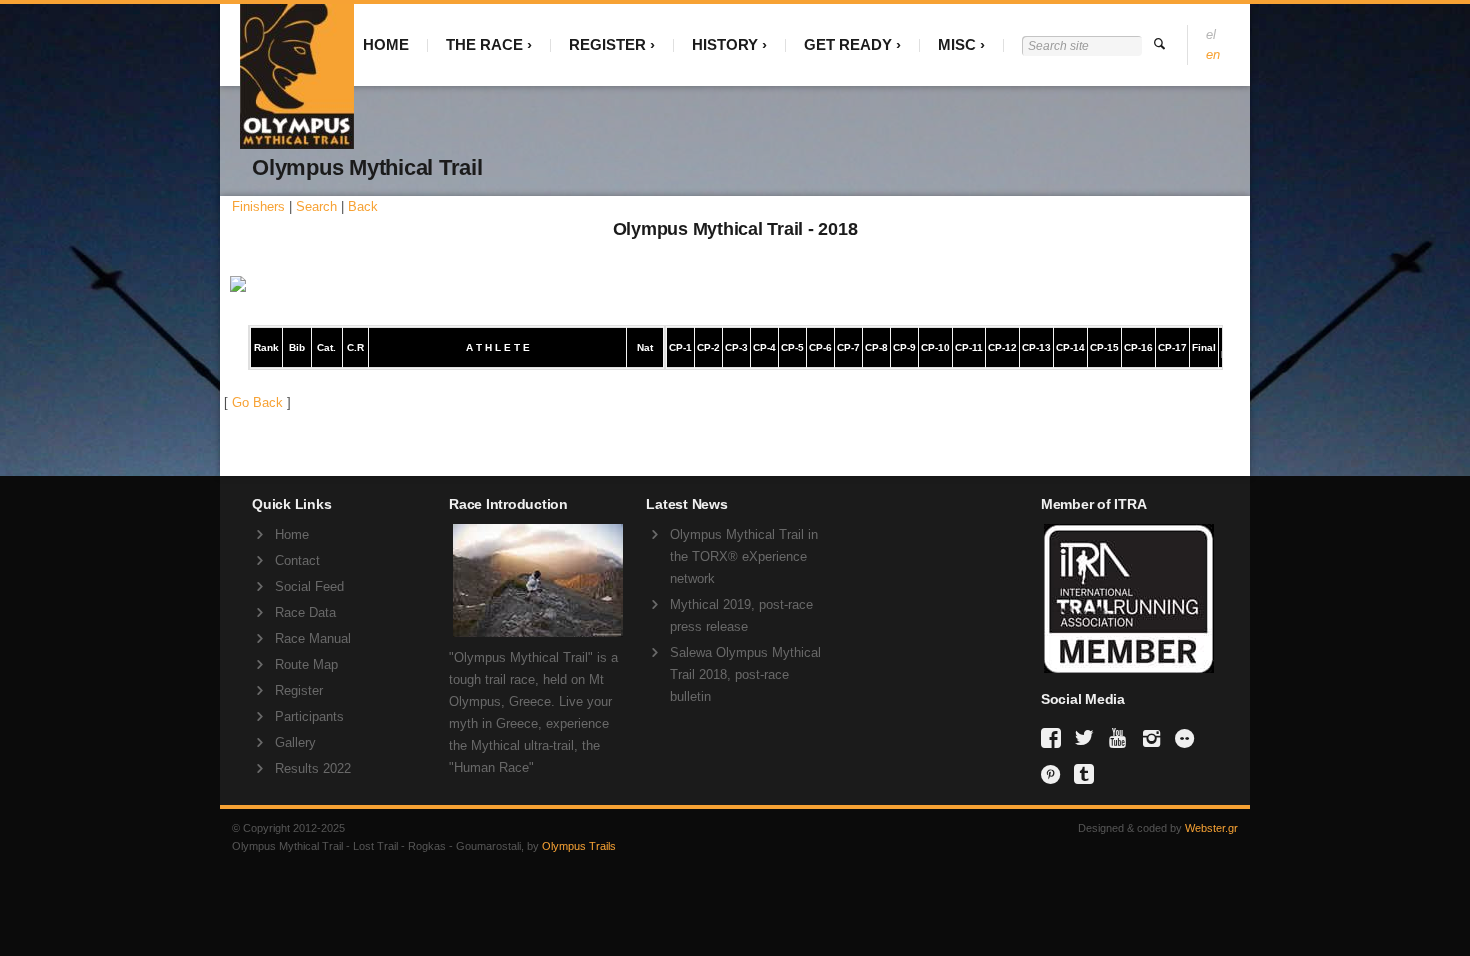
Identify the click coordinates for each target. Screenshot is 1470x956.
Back (363, 206)
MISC (957, 44)
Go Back (257, 402)
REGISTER (607, 44)
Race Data (305, 612)
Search (316, 206)
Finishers (258, 206)
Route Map (306, 664)
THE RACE (484, 44)
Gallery (295, 742)
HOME (386, 44)
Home (292, 534)
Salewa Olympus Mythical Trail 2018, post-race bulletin (745, 674)
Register (299, 690)
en (1213, 54)
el (1211, 34)
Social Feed (309, 586)
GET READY (848, 44)
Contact (297, 560)
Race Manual (313, 638)
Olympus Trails (579, 846)
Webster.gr (1211, 828)
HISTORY (725, 44)
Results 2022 (313, 768)
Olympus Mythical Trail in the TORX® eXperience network (744, 556)
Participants (309, 716)
